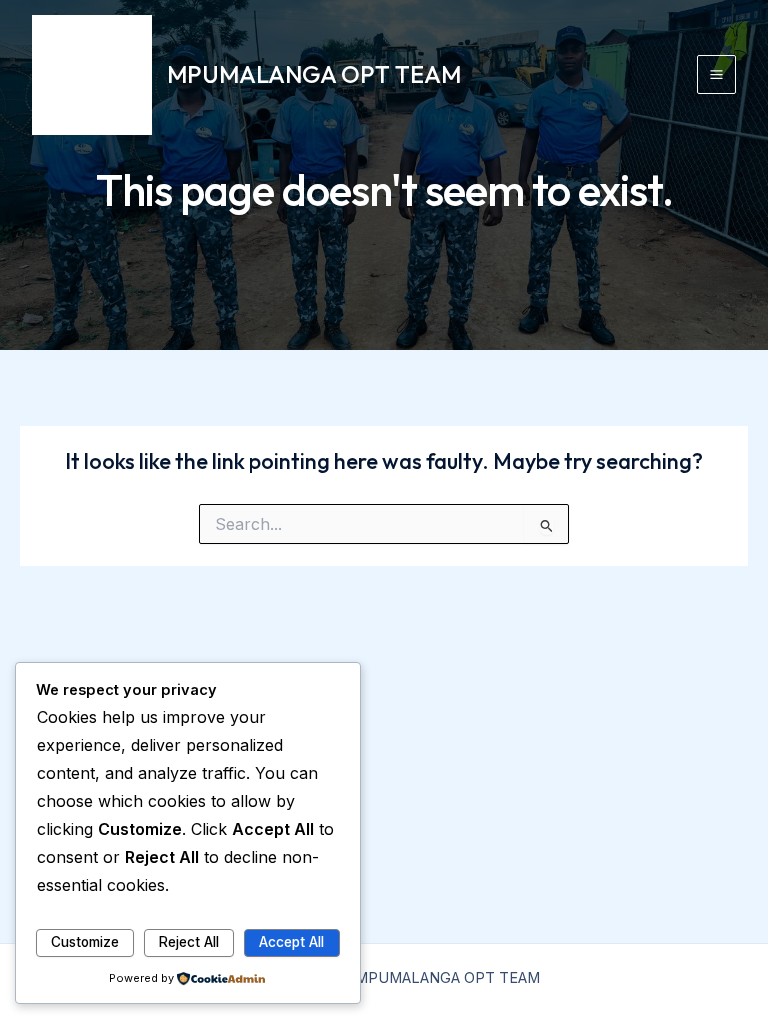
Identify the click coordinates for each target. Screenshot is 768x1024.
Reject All (189, 942)
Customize (85, 942)
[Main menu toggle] (716, 74)
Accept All (291, 942)
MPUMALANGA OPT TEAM (314, 74)
